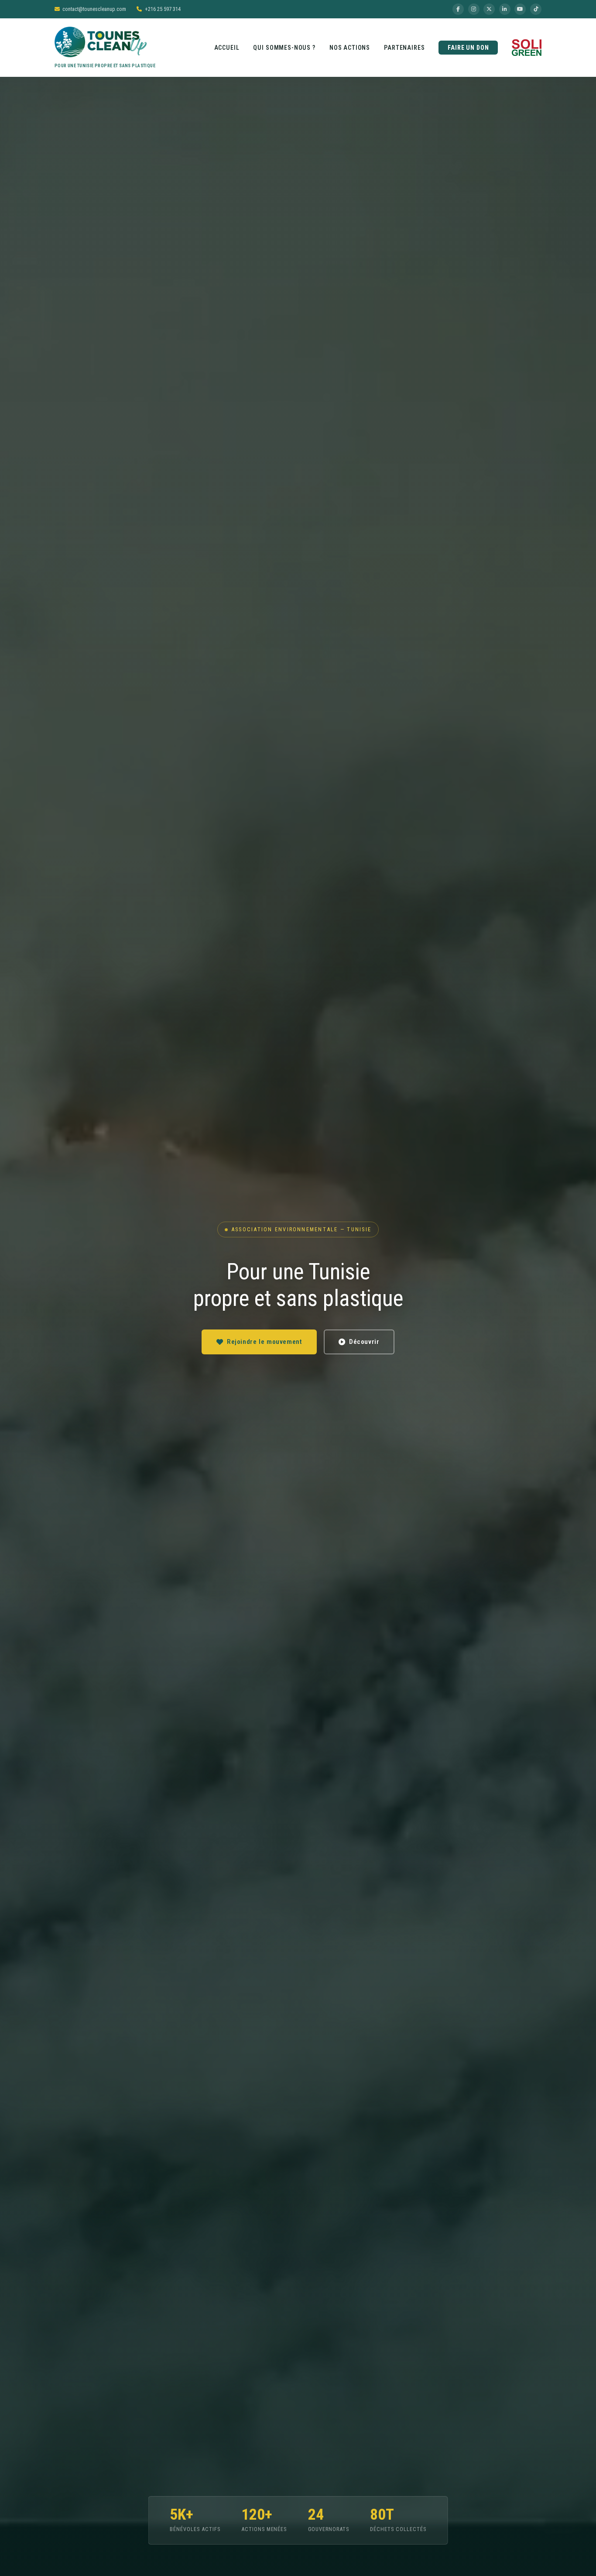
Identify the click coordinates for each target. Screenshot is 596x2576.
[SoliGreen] (527, 48)
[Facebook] (458, 9)
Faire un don (468, 48)
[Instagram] (474, 9)
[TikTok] (536, 9)
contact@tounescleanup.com (94, 9)
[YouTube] (520, 9)
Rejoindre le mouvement (264, 1342)
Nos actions (350, 48)
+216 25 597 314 (163, 9)
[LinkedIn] (505, 9)
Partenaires (404, 48)
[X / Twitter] (489, 9)
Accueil (227, 48)
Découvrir (364, 1342)
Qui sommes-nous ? (284, 48)
